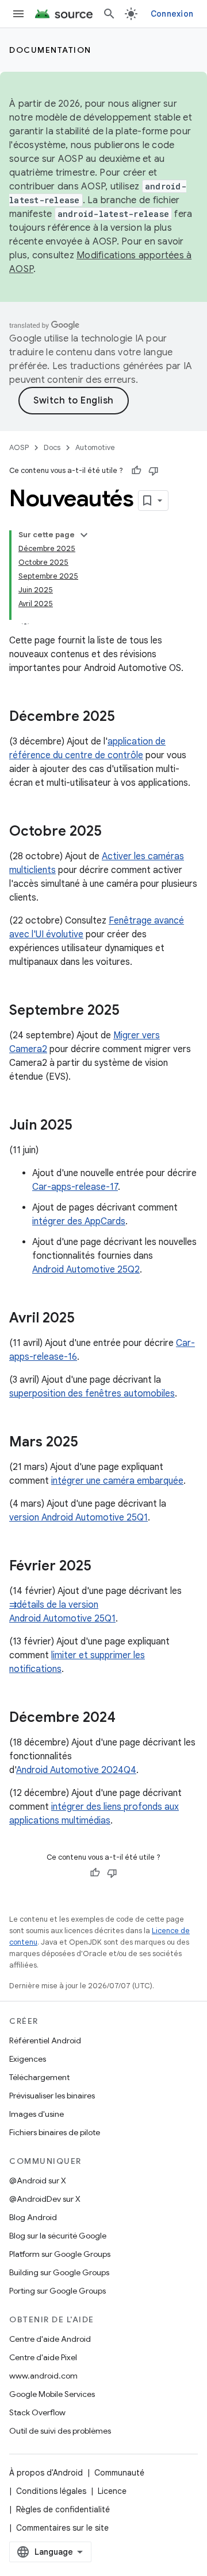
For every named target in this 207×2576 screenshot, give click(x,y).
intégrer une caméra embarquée (117, 1481)
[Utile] (136, 471)
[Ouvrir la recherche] (109, 14)
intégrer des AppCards (79, 1221)
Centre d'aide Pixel (43, 2357)
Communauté (119, 2473)
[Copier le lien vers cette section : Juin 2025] (84, 1126)
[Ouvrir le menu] (18, 14)
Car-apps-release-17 (75, 1187)
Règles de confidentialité (63, 2509)
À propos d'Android (46, 2473)
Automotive (95, 447)
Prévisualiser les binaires (52, 2096)
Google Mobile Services (52, 2394)
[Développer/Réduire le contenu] (84, 535)
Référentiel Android (45, 2040)
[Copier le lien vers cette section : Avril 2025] (86, 1319)
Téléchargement (39, 2077)
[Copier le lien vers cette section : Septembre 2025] (131, 1011)
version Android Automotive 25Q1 (78, 1518)
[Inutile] (154, 471)
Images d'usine (37, 2114)
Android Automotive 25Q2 (86, 1270)
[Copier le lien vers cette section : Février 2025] (103, 1567)
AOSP (19, 447)
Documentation (50, 50)
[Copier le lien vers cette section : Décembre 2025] (126, 717)
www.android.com (43, 2376)
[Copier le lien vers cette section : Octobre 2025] (113, 832)
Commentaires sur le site (62, 2528)
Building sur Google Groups (59, 2272)
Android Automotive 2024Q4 (76, 1770)
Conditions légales (51, 2491)
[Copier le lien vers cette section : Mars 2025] (90, 1443)
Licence (112, 2491)
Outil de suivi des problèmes (60, 2431)
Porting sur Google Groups (57, 2291)
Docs (52, 447)
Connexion (172, 14)
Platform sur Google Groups (60, 2254)
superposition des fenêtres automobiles (92, 1394)
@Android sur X (38, 2181)
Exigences (28, 2059)
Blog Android (33, 2217)
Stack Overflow (37, 2412)
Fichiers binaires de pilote (55, 2132)
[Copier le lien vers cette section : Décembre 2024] (127, 1718)
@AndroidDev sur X (45, 2199)
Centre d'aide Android (50, 2339)
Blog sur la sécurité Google (58, 2236)
